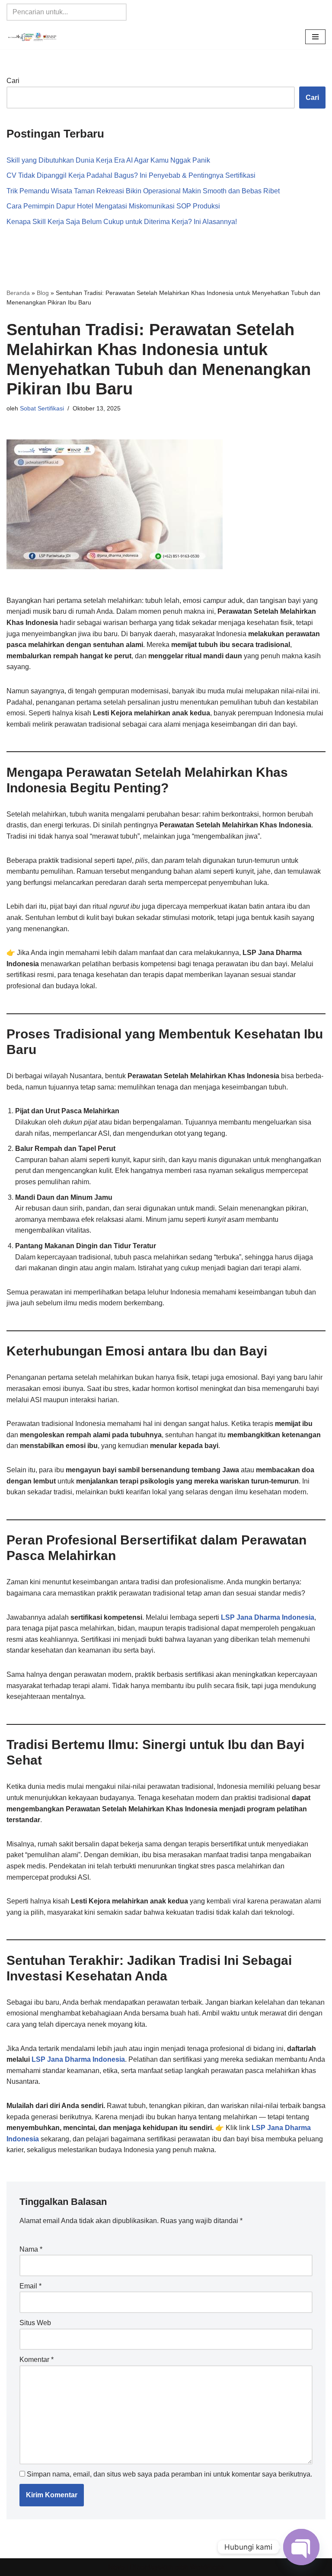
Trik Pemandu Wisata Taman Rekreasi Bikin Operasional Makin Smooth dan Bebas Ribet (143, 191)
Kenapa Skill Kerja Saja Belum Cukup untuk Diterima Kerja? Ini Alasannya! (122, 222)
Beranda (18, 293)
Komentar (37, 2360)
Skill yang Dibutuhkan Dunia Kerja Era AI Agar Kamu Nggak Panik (108, 160)
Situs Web (35, 2323)
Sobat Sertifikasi (42, 408)
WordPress (207, 2567)
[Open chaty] (301, 2547)
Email (30, 2286)
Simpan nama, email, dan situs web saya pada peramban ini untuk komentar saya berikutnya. (169, 2474)
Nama (31, 2249)
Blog (43, 293)
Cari (13, 81)
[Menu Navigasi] (315, 37)
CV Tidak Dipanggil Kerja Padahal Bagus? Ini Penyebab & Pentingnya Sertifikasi (131, 175)
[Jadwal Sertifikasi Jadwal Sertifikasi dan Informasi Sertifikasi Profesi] (32, 37)
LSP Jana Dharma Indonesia (268, 1617)
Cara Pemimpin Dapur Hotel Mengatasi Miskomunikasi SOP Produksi (113, 206)
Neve (116, 2567)
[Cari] (117, 12)
